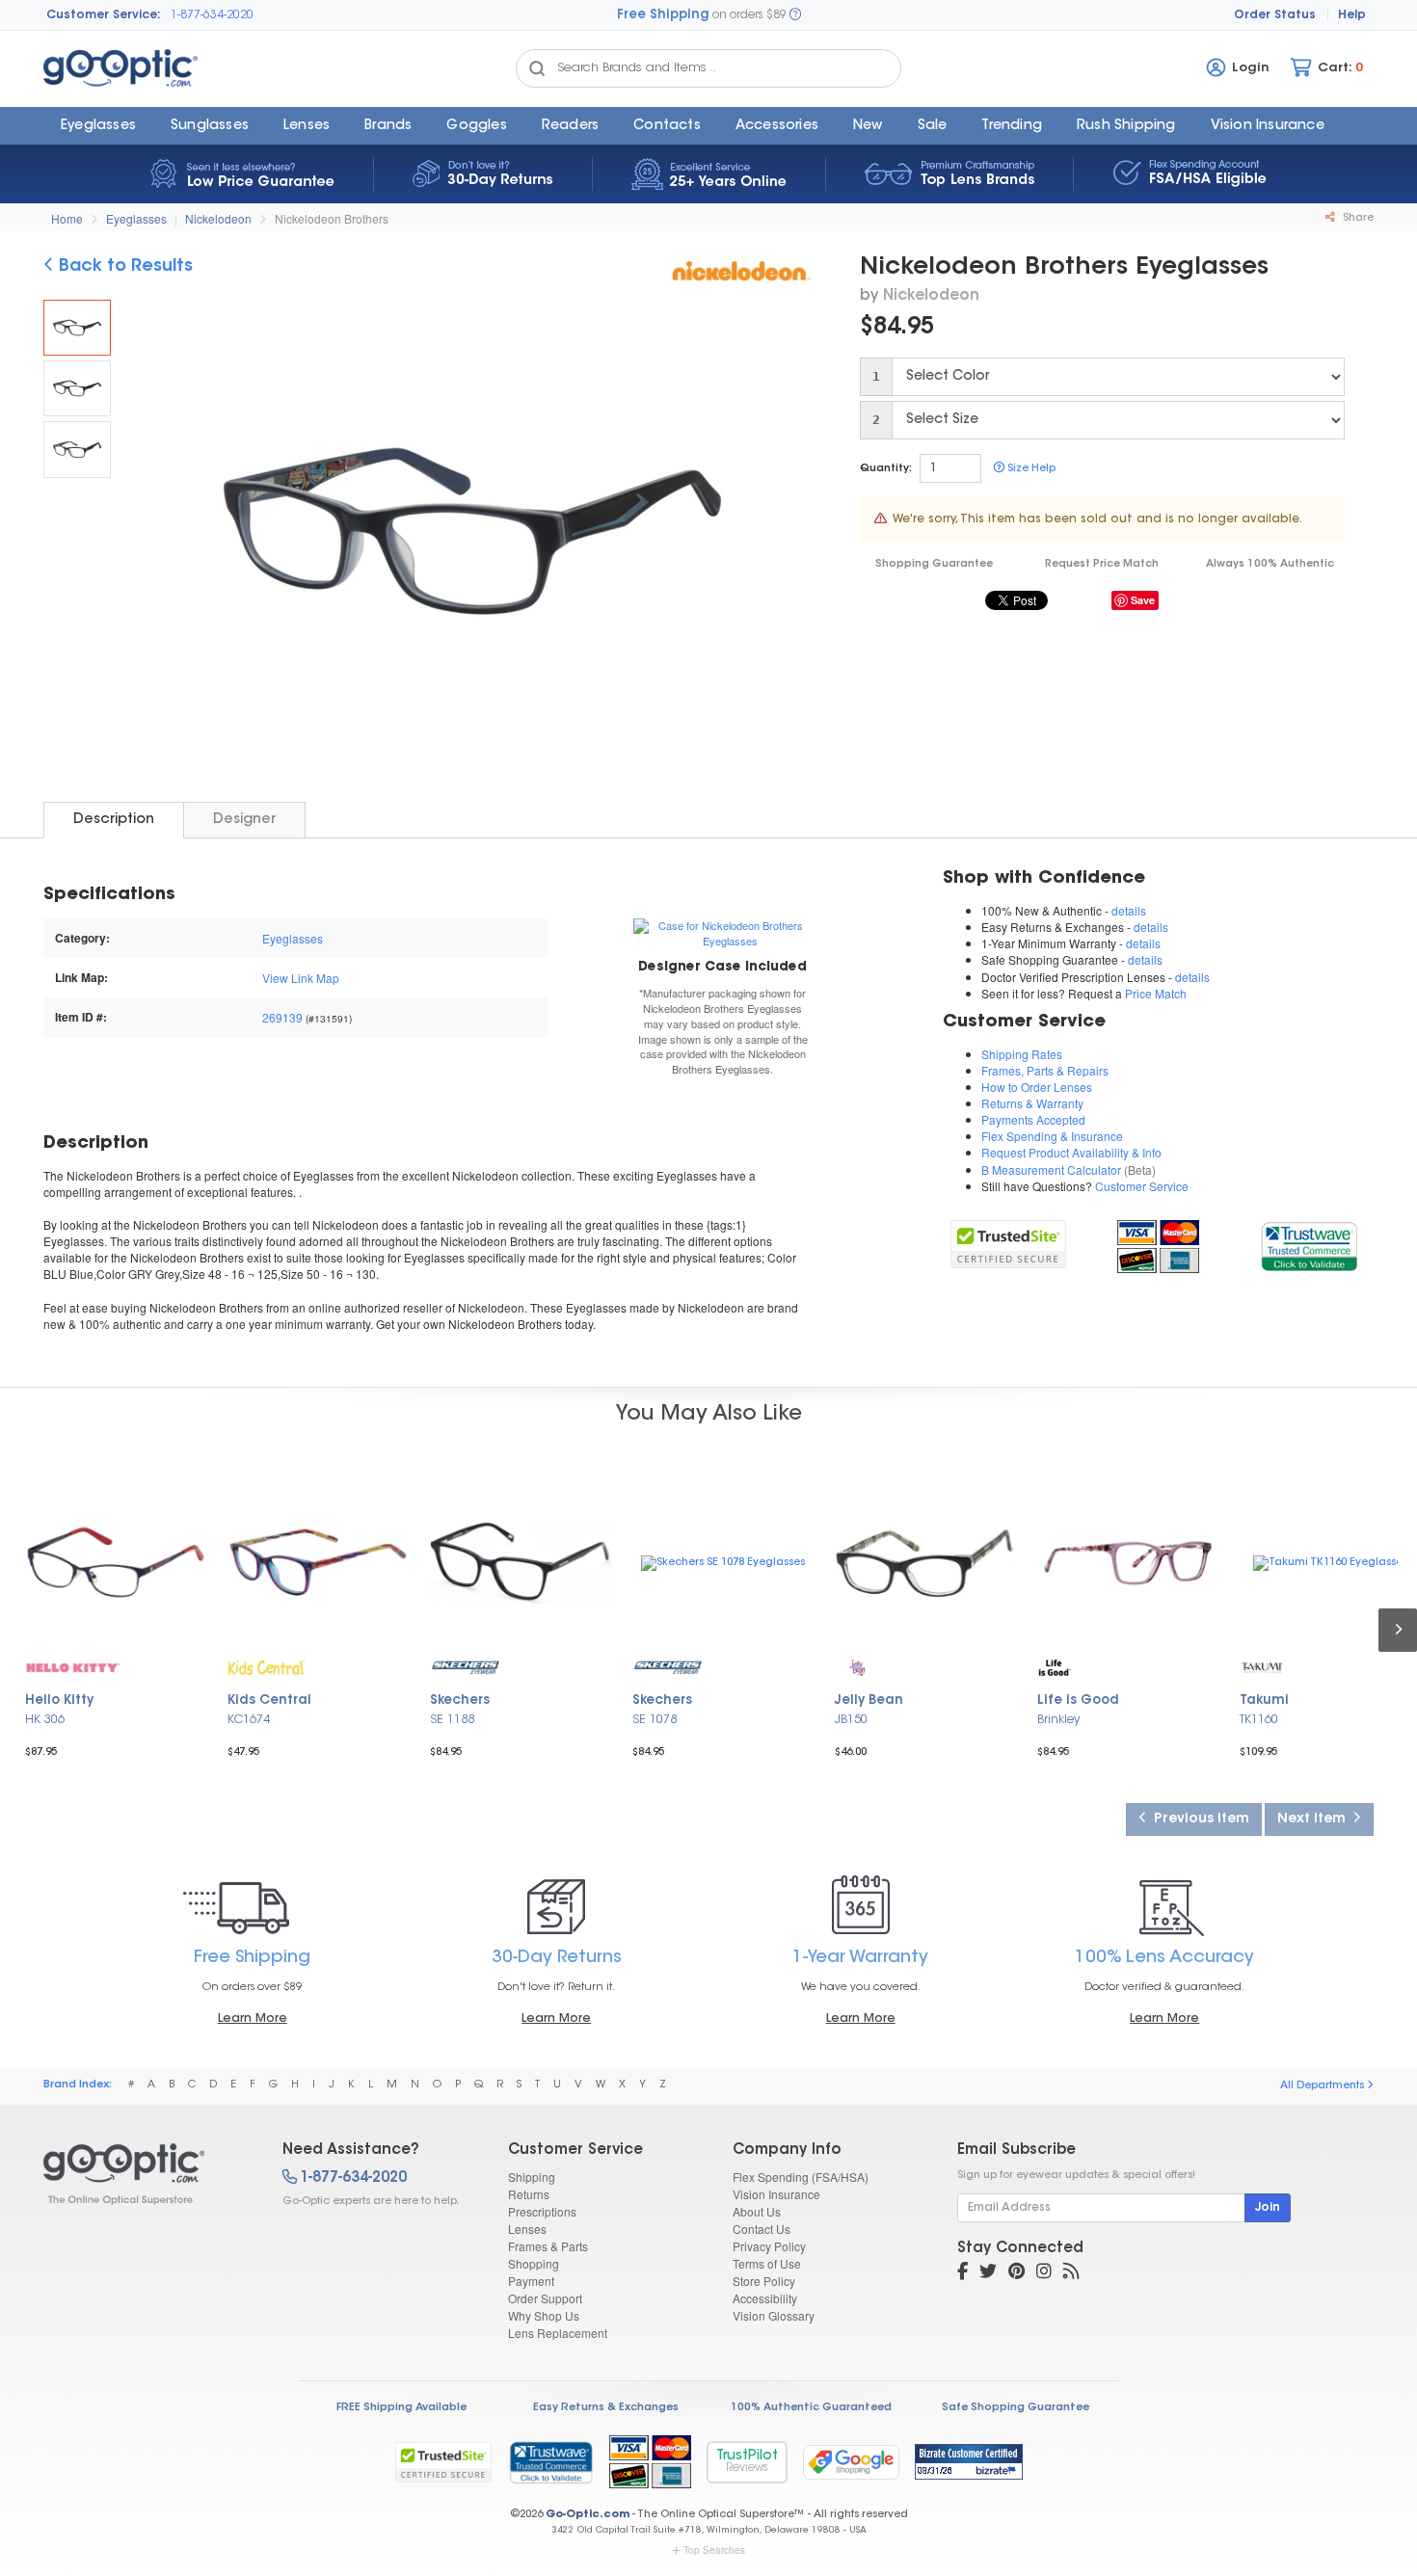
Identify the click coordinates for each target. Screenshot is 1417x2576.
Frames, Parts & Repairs (1045, 1070)
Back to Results (123, 267)
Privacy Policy (769, 2246)
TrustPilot (747, 2462)
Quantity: (886, 469)
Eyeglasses (98, 126)
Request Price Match (1102, 564)
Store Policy (764, 2281)
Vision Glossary (774, 2315)
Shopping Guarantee (934, 564)
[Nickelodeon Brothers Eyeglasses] (77, 328)
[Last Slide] (155, 534)
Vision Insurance (776, 2194)
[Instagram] (1044, 2273)
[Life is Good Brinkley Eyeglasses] (1128, 1563)
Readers (570, 126)
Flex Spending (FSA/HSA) (801, 2177)
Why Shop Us (544, 2315)
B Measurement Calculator (1051, 1169)
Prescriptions (542, 2211)
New (868, 126)
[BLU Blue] (77, 388)
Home (67, 218)
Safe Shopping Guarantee (1016, 2408)
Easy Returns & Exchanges (606, 2408)
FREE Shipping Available (401, 2408)
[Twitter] (988, 2273)
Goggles (476, 126)
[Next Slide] (789, 534)
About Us (757, 2211)
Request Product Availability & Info (1071, 1152)
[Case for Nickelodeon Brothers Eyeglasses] (722, 932)
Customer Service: (104, 15)
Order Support (545, 2298)
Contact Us (762, 2229)
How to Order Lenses (1037, 1087)
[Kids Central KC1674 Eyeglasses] (318, 1563)
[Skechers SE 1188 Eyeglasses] (521, 1563)
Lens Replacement (558, 2333)
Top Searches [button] (714, 2550)
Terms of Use (767, 2263)
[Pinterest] (1016, 2273)
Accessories (777, 126)
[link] (1309, 1244)
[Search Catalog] (537, 68)
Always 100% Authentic (1270, 564)
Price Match (1156, 993)
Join (1268, 2208)
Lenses (307, 126)
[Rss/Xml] (1071, 2273)
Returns (529, 2194)
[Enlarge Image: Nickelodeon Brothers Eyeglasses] (468, 536)
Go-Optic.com (588, 2515)
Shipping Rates (1022, 1054)
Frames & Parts (548, 2246)
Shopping (534, 2263)
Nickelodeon (218, 218)
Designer (244, 820)
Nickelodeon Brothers (332, 218)
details (1129, 910)
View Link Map (301, 978)
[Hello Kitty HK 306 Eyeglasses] (116, 1563)
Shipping (532, 2177)
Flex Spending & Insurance (1052, 1136)
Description (114, 820)
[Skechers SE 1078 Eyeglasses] (723, 1563)
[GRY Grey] (77, 449)
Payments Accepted (1033, 1119)
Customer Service (1142, 1186)
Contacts (667, 126)
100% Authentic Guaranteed (811, 2408)
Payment (531, 2281)
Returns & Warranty (1032, 1103)
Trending (1012, 126)
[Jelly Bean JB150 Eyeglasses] (925, 1563)
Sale (933, 126)
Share (1357, 218)
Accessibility (765, 2298)
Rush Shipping (1126, 126)
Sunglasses (210, 126)
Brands (388, 126)
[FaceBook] (962, 2273)
